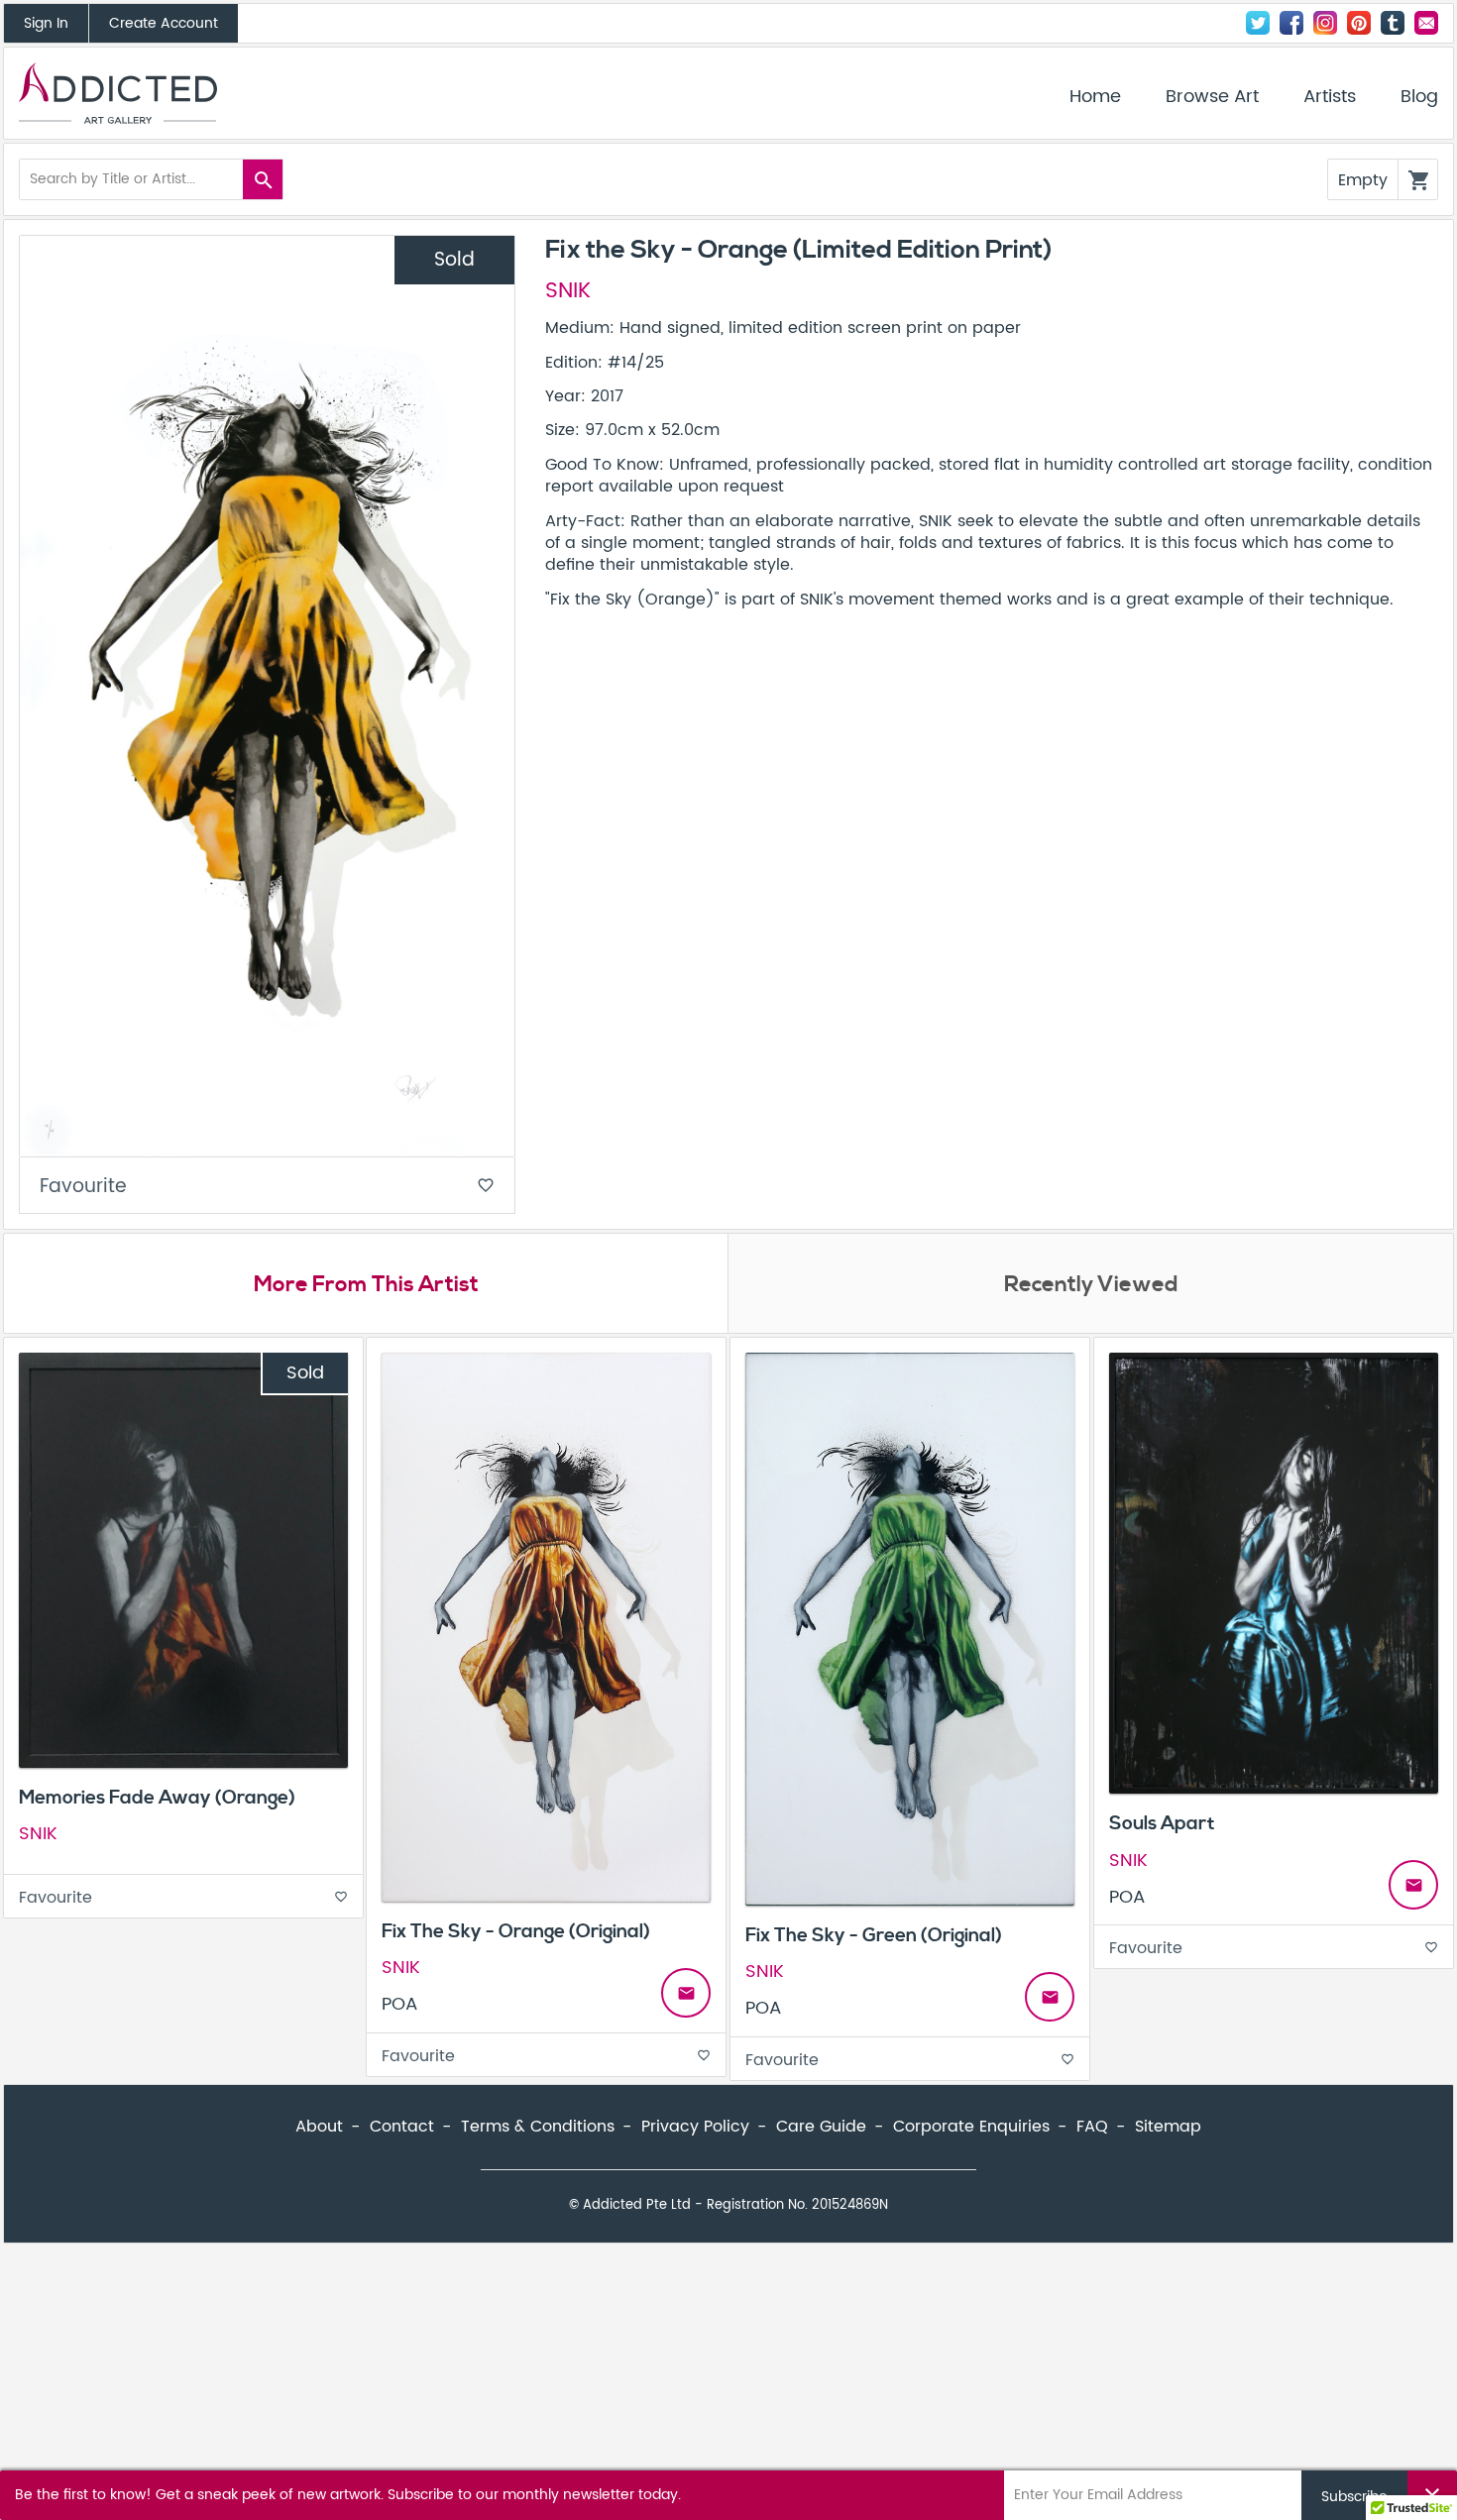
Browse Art (1212, 97)
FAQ (1092, 2127)
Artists (1330, 97)
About (319, 2127)
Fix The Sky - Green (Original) (874, 1935)
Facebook (1291, 23)
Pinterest (1359, 23)
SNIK (568, 291)
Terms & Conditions (538, 2127)
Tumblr (1393, 23)
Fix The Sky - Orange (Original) (516, 1931)
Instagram (1325, 23)
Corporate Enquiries (971, 2127)
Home (1095, 97)
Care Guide (821, 2127)
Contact (1426, 23)
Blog (1419, 97)
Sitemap (1168, 2127)
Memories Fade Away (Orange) (157, 1798)
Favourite (267, 1187)
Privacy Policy (695, 2127)
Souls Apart (1162, 1823)
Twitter (1258, 23)
